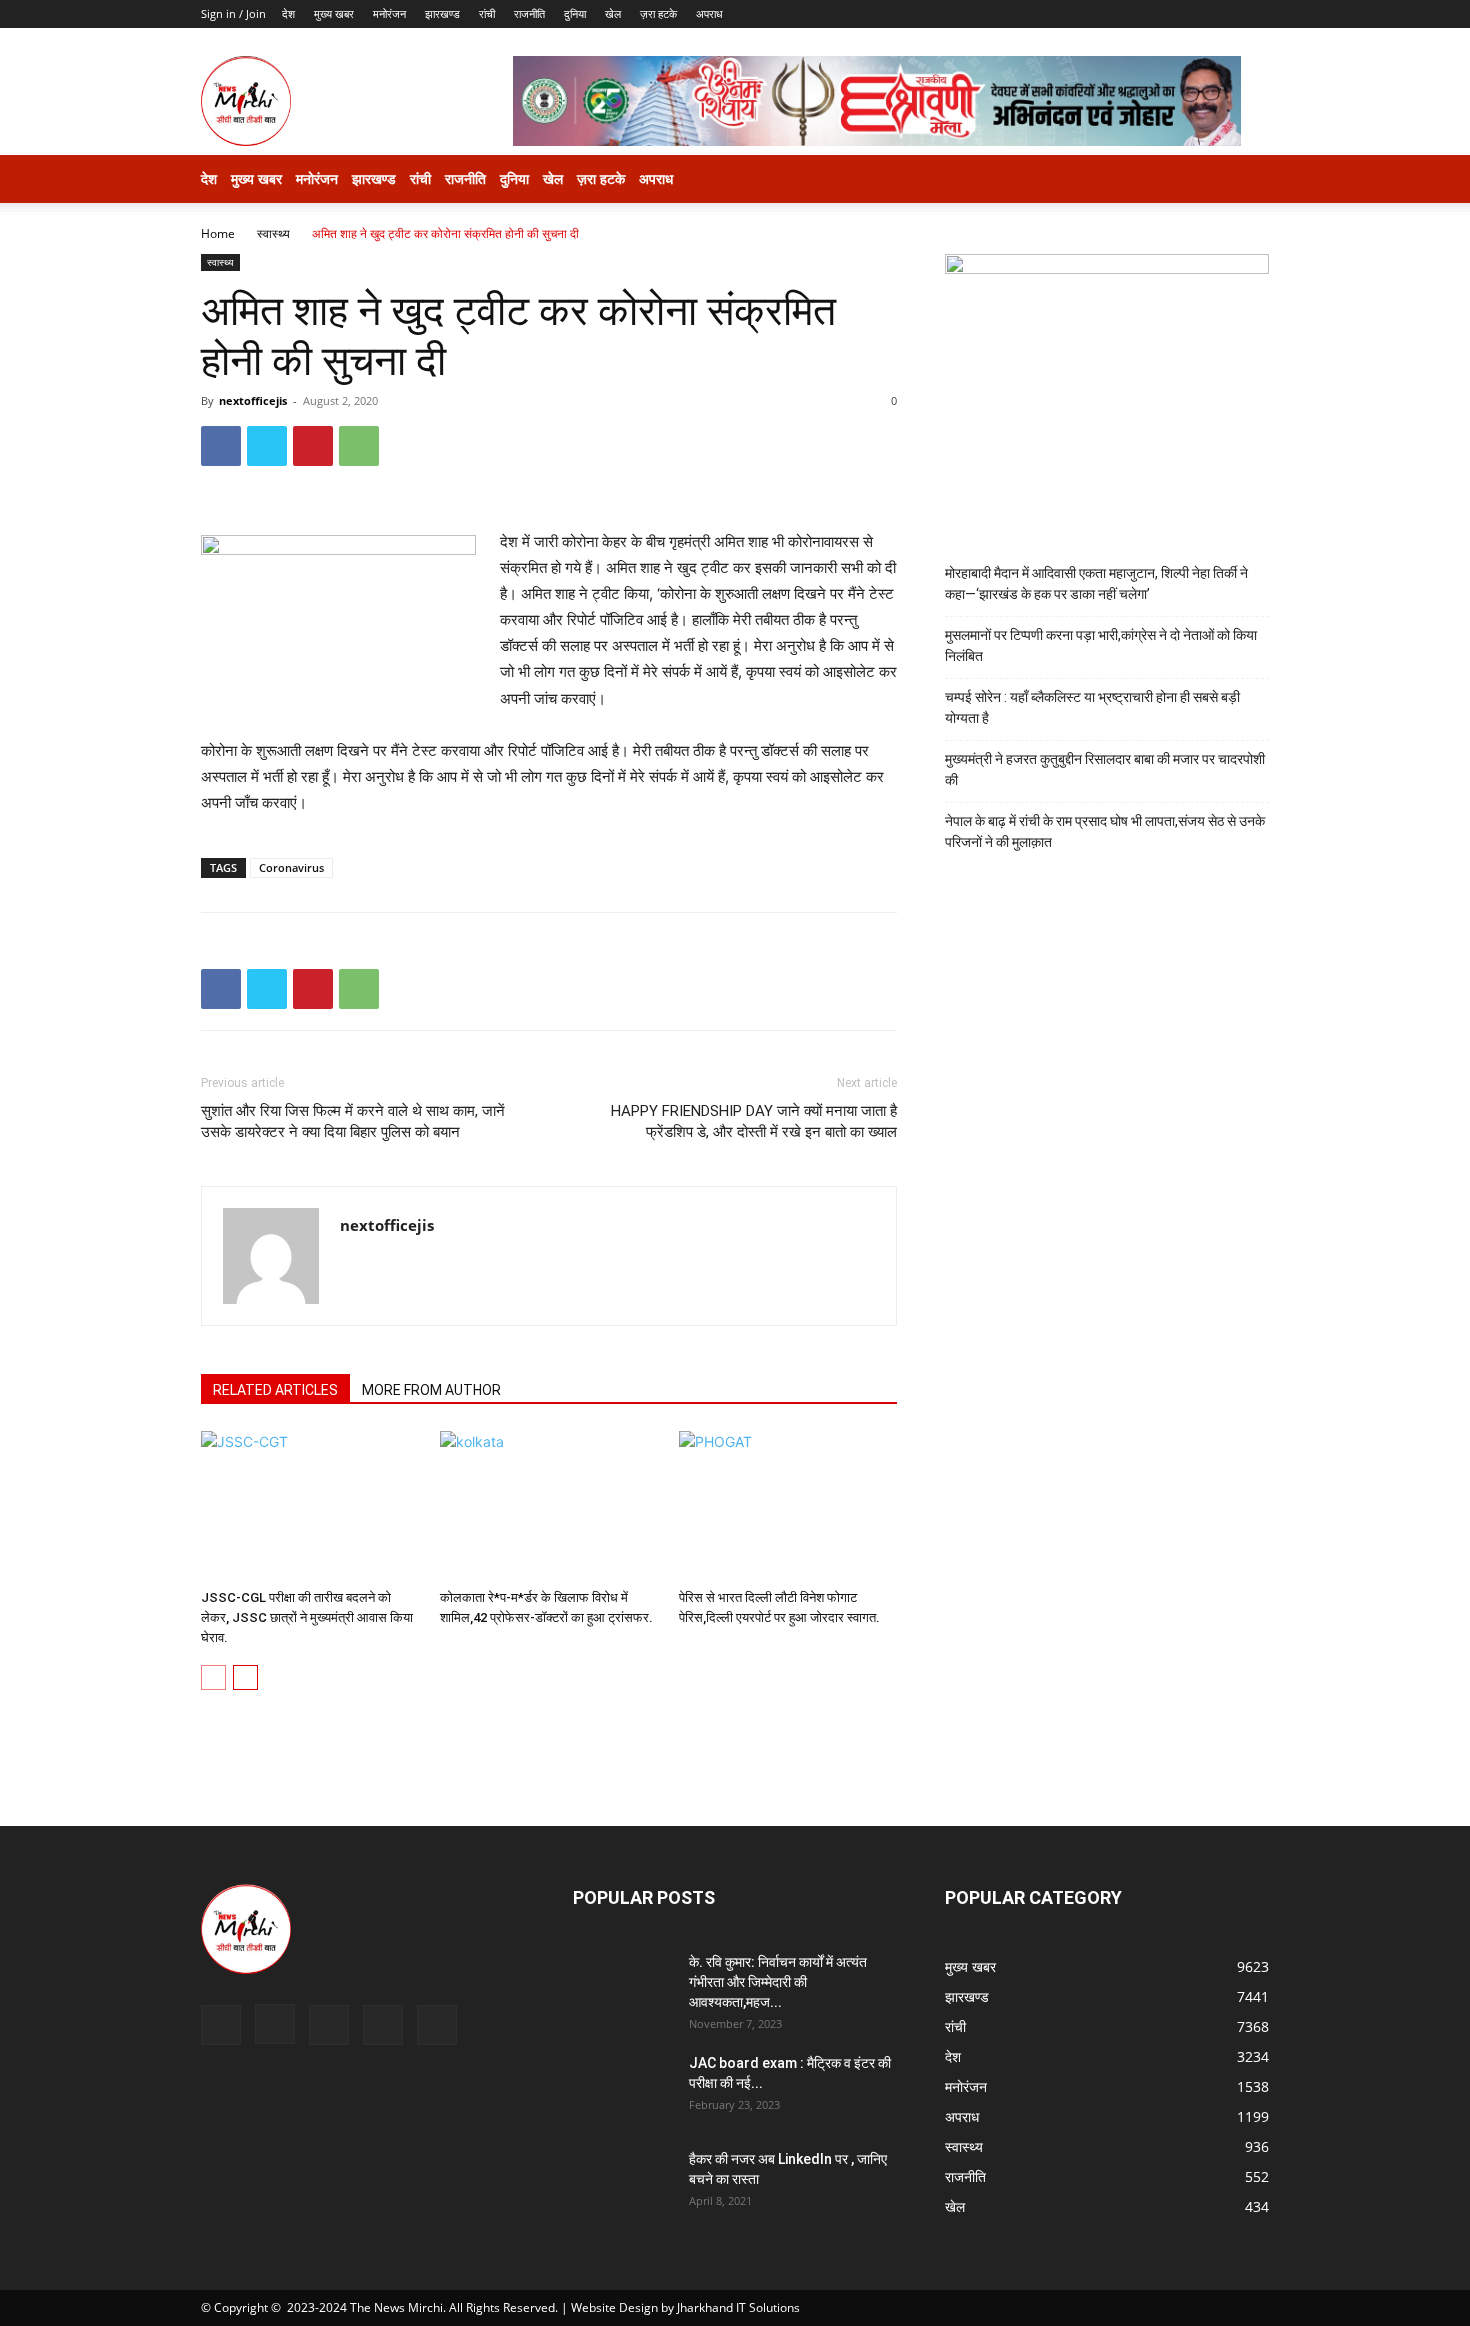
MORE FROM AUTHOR (431, 1390)
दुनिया (575, 13)
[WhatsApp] (359, 446)
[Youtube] (437, 2025)
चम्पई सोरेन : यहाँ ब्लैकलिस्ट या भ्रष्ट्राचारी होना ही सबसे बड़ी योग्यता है (1092, 707)
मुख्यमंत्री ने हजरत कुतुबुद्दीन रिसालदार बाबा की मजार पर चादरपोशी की (1105, 769)
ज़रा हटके (658, 13)
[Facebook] (221, 446)
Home (218, 233)
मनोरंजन (389, 13)
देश (288, 13)
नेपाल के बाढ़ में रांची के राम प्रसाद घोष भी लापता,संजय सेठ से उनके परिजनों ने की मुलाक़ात (1105, 831)
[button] (1245, 180)
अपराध (709, 13)
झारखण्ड (442, 13)
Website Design (614, 2307)
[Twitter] (267, 446)
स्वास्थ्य (273, 233)
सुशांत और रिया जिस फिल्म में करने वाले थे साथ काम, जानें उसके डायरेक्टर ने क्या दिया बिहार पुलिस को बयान (353, 1121)
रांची (487, 13)
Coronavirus (291, 867)
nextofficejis (253, 400)
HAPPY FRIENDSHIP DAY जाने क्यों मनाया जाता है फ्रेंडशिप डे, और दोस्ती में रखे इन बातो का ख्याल (754, 1121)
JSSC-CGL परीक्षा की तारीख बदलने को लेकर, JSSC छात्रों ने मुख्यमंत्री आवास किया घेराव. (307, 1617)
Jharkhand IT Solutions (738, 2307)
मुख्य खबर (334, 13)
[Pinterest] (313, 446)
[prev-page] (213, 1677)
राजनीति (529, 13)
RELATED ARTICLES (275, 1390)
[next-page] (245, 1677)
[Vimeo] (383, 2025)
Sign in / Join (233, 13)
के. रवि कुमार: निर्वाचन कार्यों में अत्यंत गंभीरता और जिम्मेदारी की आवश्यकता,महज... (778, 1982)
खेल (613, 13)
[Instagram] (275, 2024)
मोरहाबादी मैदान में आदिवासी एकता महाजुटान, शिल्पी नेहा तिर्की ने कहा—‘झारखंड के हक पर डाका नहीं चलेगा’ (1096, 583)
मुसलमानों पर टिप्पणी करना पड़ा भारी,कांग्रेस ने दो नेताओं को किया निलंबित (1101, 645)
